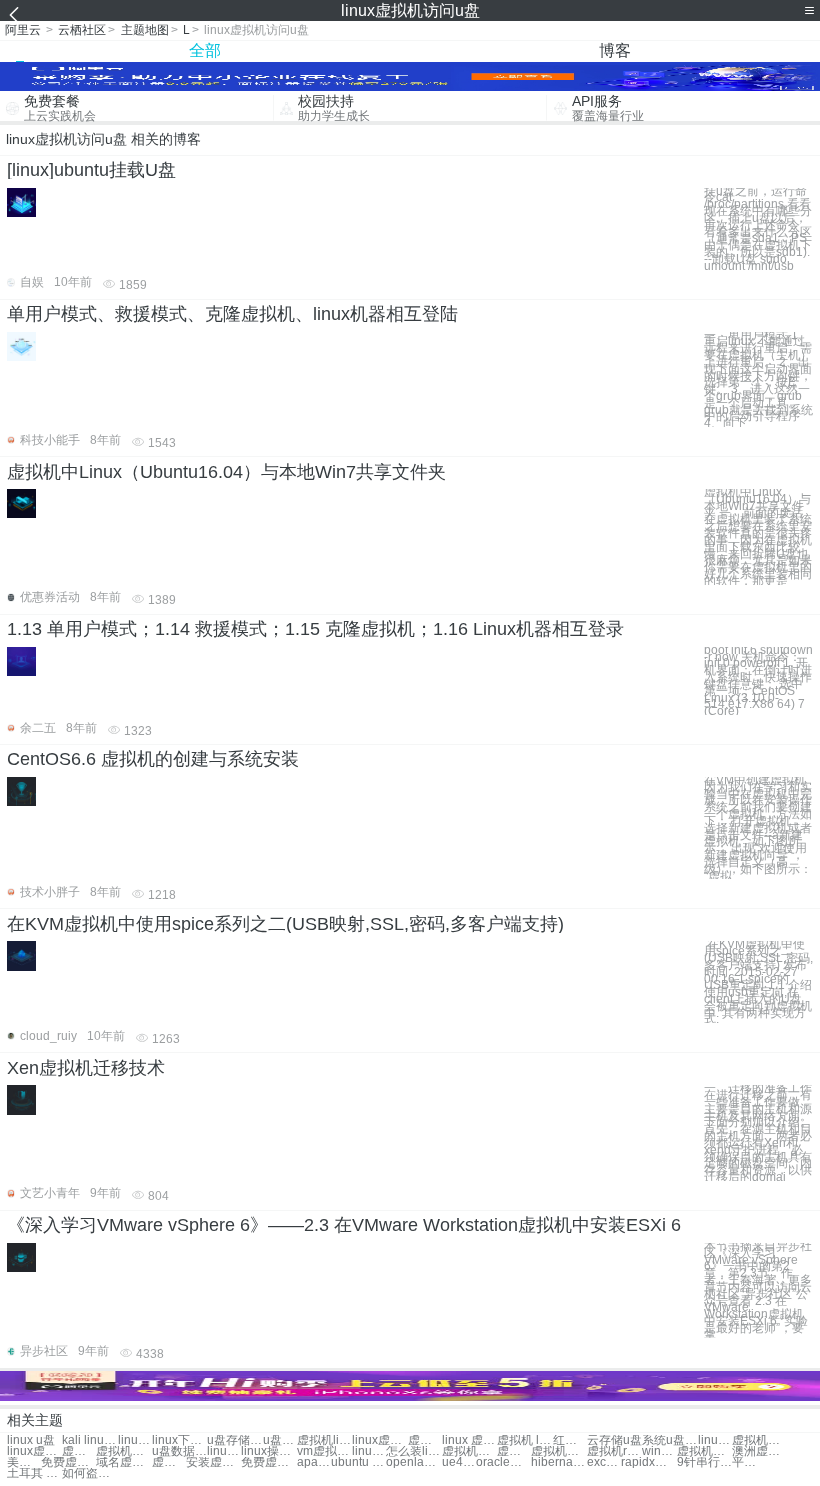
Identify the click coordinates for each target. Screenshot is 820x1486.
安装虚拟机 (213, 1462)
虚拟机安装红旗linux (123, 1451)
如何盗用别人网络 (89, 1473)
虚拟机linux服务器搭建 (514, 1451)
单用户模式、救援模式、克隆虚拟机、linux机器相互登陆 (232, 314)
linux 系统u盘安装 (135, 1440)
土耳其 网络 (34, 1473)
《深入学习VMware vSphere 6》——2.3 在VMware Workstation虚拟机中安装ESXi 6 (344, 1225)
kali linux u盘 (89, 1440)
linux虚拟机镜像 (379, 1440)
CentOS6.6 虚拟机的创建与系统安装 (153, 759)
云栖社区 (82, 30)
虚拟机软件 (704, 1451)
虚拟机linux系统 (324, 1440)
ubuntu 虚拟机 (358, 1462)
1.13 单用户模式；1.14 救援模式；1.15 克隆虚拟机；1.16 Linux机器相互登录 (315, 629)
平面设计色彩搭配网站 (749, 1462)
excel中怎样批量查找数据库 (604, 1462)
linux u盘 (31, 1440)
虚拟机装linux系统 (79, 1451)
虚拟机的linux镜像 (759, 1440)
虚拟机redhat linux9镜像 (614, 1451)
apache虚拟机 (314, 1462)
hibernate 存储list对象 (558, 1462)
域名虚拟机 (123, 1462)
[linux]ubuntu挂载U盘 (91, 170)
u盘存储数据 (234, 1440)
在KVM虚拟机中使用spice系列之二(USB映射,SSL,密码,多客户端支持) (285, 924)
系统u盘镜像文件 (669, 1440)
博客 (615, 50)
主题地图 (145, 30)
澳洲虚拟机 (759, 1451)
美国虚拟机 (24, 1462)
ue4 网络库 (459, 1462)
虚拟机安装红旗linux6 (558, 1451)
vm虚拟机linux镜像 (324, 1451)
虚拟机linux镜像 (425, 1440)
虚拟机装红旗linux (469, 1451)
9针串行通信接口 (704, 1462)
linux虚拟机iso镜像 (224, 1451)
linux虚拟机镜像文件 (34, 1451)
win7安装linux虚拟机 (659, 1451)
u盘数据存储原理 (179, 1451)
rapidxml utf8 (648, 1462)
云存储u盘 (614, 1440)
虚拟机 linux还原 (524, 1440)
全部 (205, 50)
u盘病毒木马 (280, 1440)
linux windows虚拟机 (715, 1440)
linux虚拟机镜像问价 (369, 1451)
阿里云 (23, 30)
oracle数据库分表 (503, 1462)
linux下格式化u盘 (179, 1440)
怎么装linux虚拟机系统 (413, 1451)
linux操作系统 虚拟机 (268, 1451)
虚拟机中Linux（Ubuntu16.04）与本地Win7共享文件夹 (226, 472)
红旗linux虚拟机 (570, 1440)
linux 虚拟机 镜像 (469, 1440)
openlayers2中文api (413, 1462)
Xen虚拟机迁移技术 (86, 1068)
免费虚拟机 (68, 1462)
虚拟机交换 (169, 1462)
